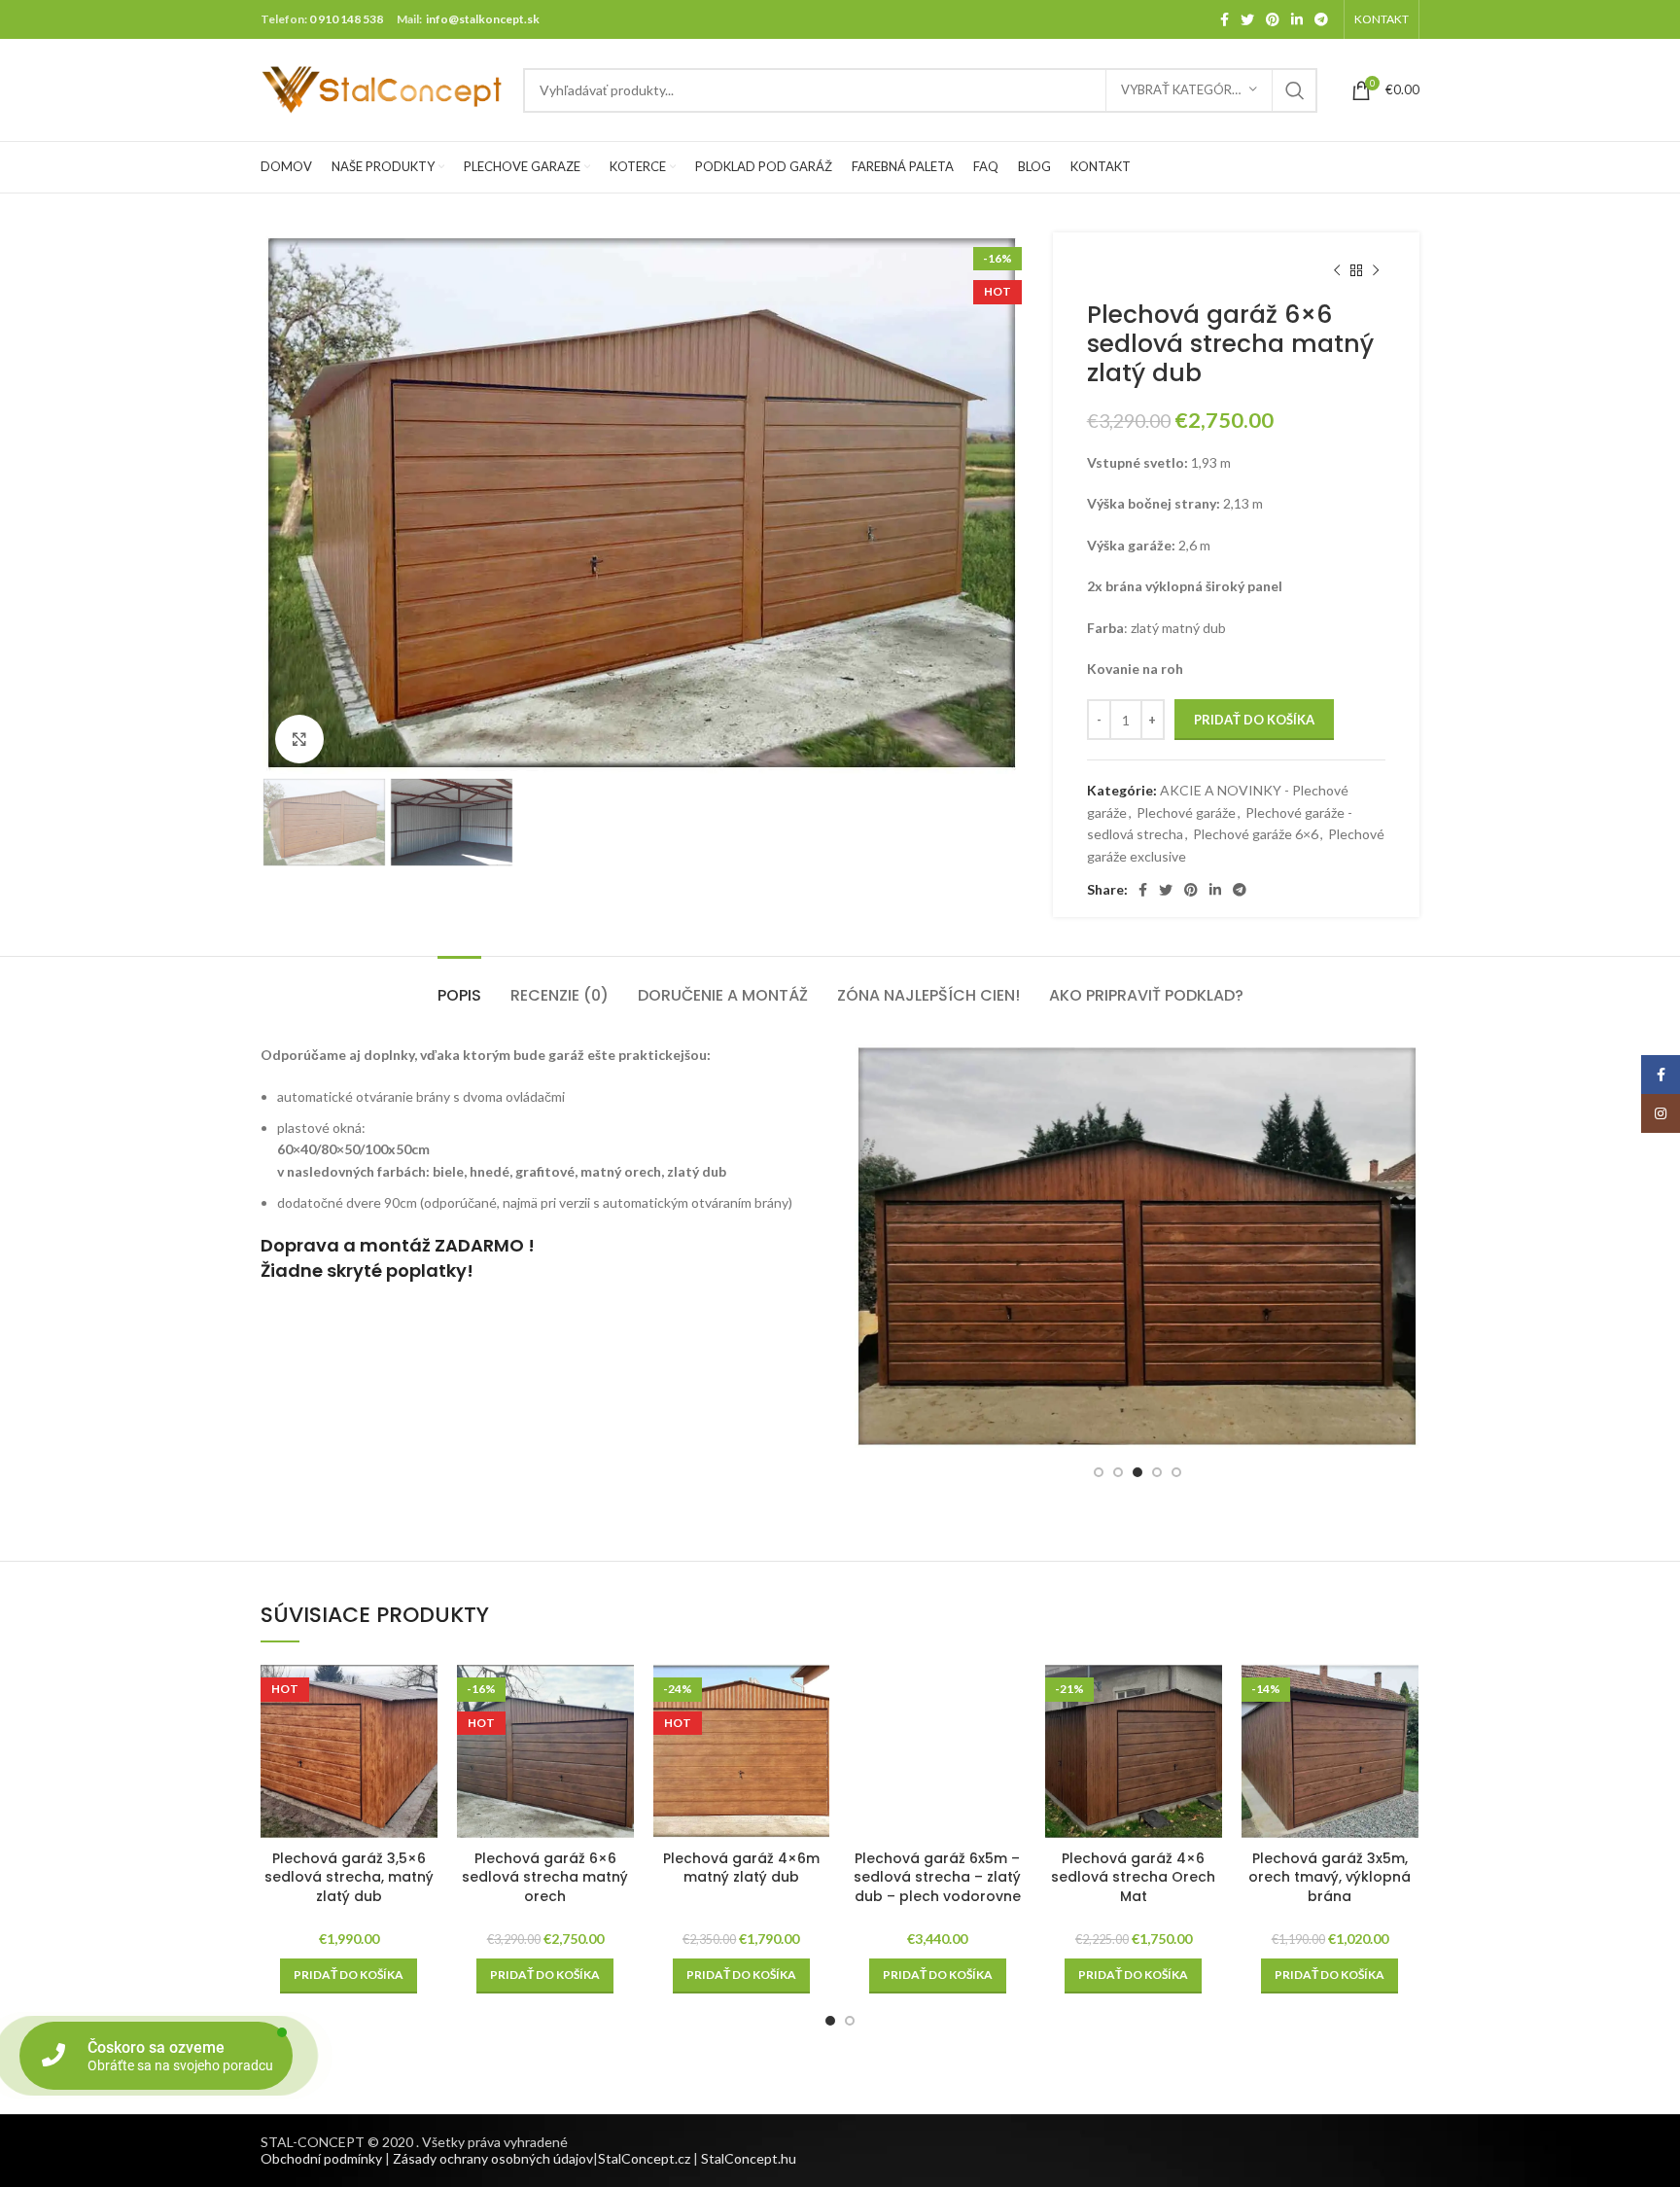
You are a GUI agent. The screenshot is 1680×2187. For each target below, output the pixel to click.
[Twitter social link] (1247, 19)
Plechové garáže (1186, 812)
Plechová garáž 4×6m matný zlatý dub (741, 1868)
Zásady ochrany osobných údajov (493, 2158)
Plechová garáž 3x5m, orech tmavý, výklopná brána (1330, 1877)
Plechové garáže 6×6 (1256, 834)
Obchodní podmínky (321, 2158)
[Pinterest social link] (1273, 19)
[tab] (459, 986)
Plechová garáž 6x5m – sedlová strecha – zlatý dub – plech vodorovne (937, 1877)
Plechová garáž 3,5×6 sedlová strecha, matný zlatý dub (349, 1877)
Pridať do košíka (1254, 720)
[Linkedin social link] (1297, 19)
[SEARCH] (1295, 90)
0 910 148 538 (346, 19)
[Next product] (1376, 271)
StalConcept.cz (644, 2158)
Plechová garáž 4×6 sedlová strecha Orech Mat (1133, 1877)
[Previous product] (1337, 271)
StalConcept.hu (749, 2158)
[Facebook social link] (1225, 19)
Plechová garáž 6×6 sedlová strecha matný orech (545, 1877)
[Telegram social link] (1321, 19)
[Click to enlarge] (299, 739)
